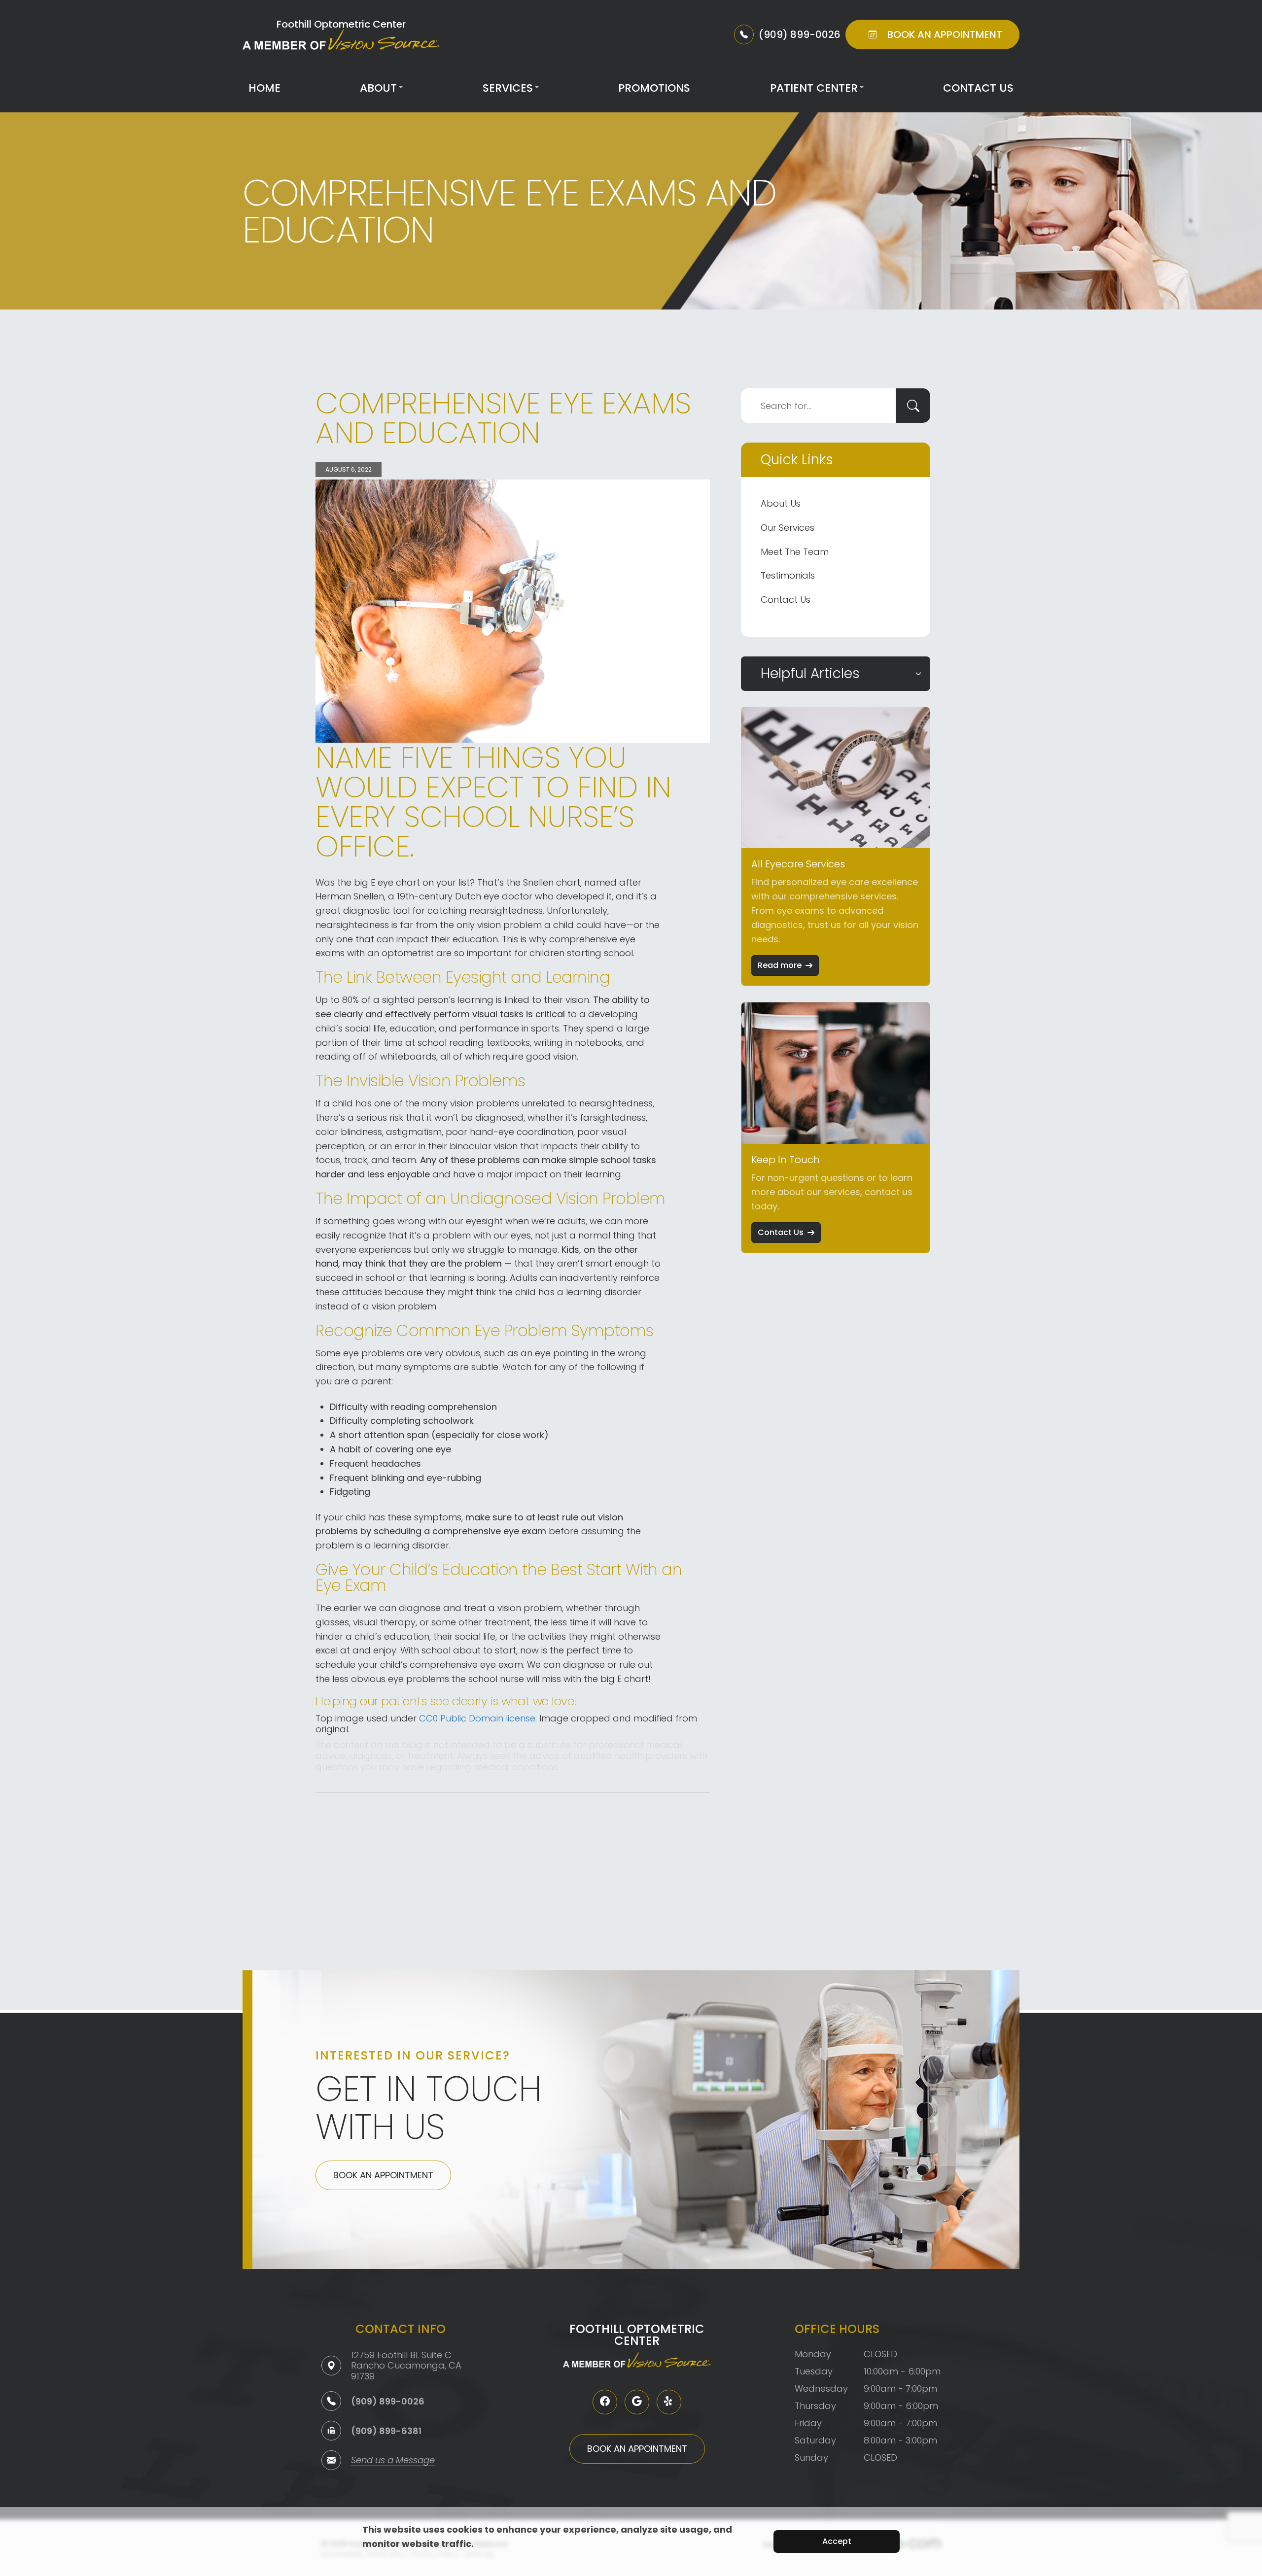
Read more (780, 965)
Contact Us (978, 88)
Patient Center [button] (814, 88)
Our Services (788, 528)
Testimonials (788, 575)
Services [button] (508, 88)
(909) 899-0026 (388, 2401)
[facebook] (605, 2402)
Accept (837, 2541)
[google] (637, 2402)
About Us (781, 503)
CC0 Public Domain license (477, 1718)
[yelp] (669, 2402)
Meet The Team (795, 552)
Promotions (654, 88)
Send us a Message (393, 2461)
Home (264, 88)
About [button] (378, 88)
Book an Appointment (383, 2175)
